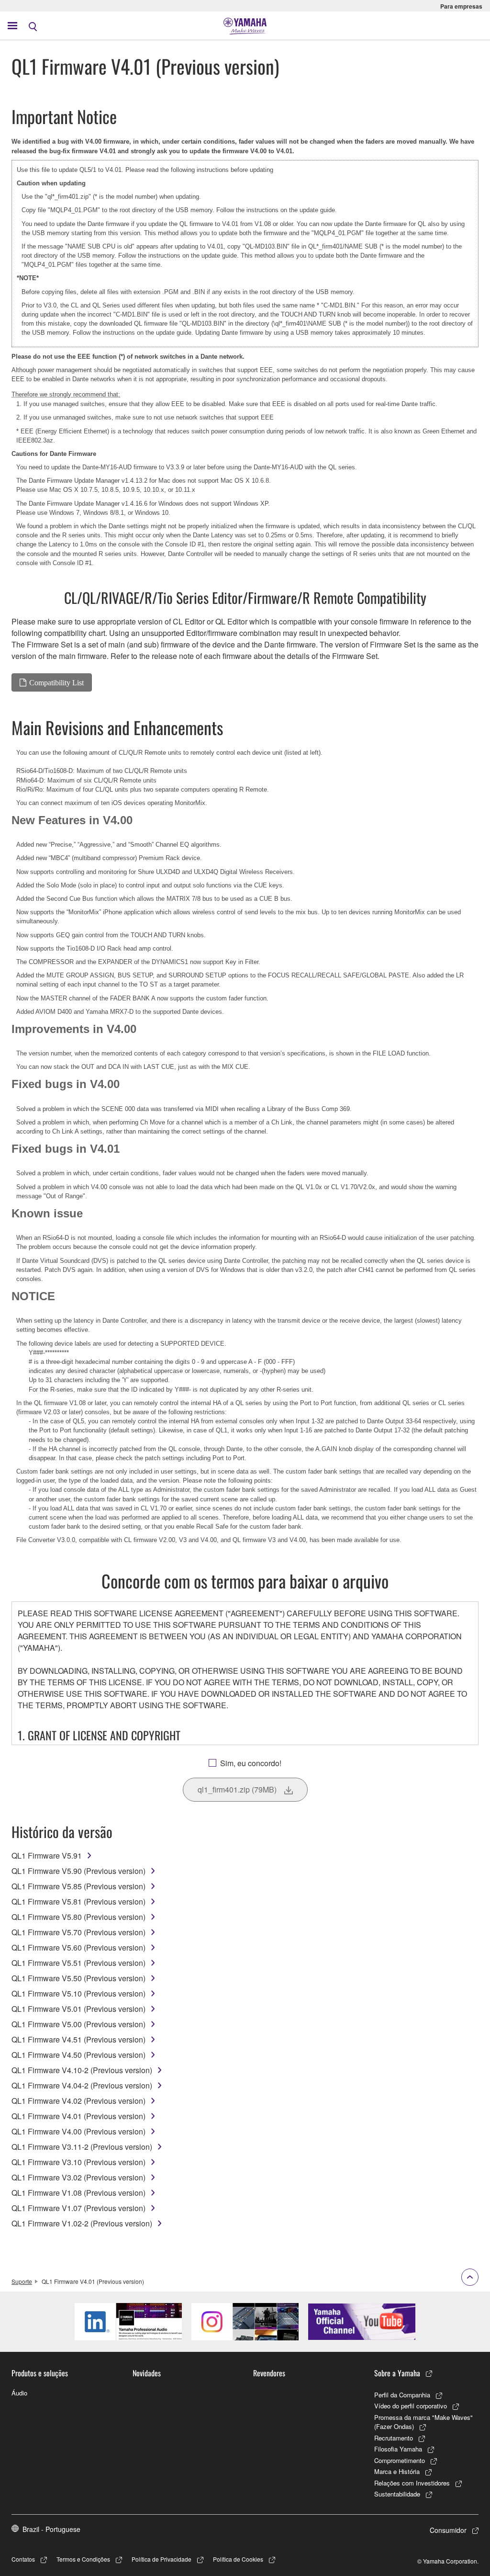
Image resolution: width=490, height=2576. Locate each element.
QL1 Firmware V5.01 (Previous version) (78, 2009)
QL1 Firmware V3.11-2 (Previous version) (82, 2147)
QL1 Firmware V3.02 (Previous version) (78, 2177)
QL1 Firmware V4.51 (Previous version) (78, 2039)
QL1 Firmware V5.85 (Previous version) (78, 1886)
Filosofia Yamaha (398, 2449)
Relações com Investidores (412, 2483)
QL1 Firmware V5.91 (47, 1855)
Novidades (147, 2373)
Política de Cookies (238, 2559)
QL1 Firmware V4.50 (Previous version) (78, 2055)
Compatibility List (56, 682)
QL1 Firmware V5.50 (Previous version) (78, 1978)
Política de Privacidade (161, 2559)
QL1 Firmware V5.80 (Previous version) (78, 1917)
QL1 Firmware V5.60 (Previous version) (78, 1947)
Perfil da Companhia (402, 2395)
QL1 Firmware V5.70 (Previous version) (78, 1932)
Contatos (23, 2559)
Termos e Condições (83, 2559)
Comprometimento (400, 2460)
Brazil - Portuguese (51, 2529)
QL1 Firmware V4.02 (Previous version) (78, 2101)
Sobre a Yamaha (397, 2373)
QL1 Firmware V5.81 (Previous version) (78, 1901)
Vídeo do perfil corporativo (411, 2406)
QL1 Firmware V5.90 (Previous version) (78, 1871)
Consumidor (448, 2530)
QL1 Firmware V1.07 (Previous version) (78, 2208)
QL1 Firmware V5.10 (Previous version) (78, 1993)
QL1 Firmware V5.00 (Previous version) (78, 2024)
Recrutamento (394, 2438)
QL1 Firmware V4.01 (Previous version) (78, 2116)
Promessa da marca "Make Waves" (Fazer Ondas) (423, 2422)
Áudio (19, 2393)
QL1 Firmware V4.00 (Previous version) (78, 2131)
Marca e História (397, 2471)
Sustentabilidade (397, 2494)
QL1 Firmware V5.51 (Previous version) (78, 1963)
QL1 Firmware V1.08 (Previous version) (78, 2193)
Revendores (269, 2373)
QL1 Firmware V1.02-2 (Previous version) (82, 2223)
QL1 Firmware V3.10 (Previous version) (78, 2162)
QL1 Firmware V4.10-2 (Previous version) (82, 2070)
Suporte (22, 2281)
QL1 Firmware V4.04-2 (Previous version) (82, 2085)
